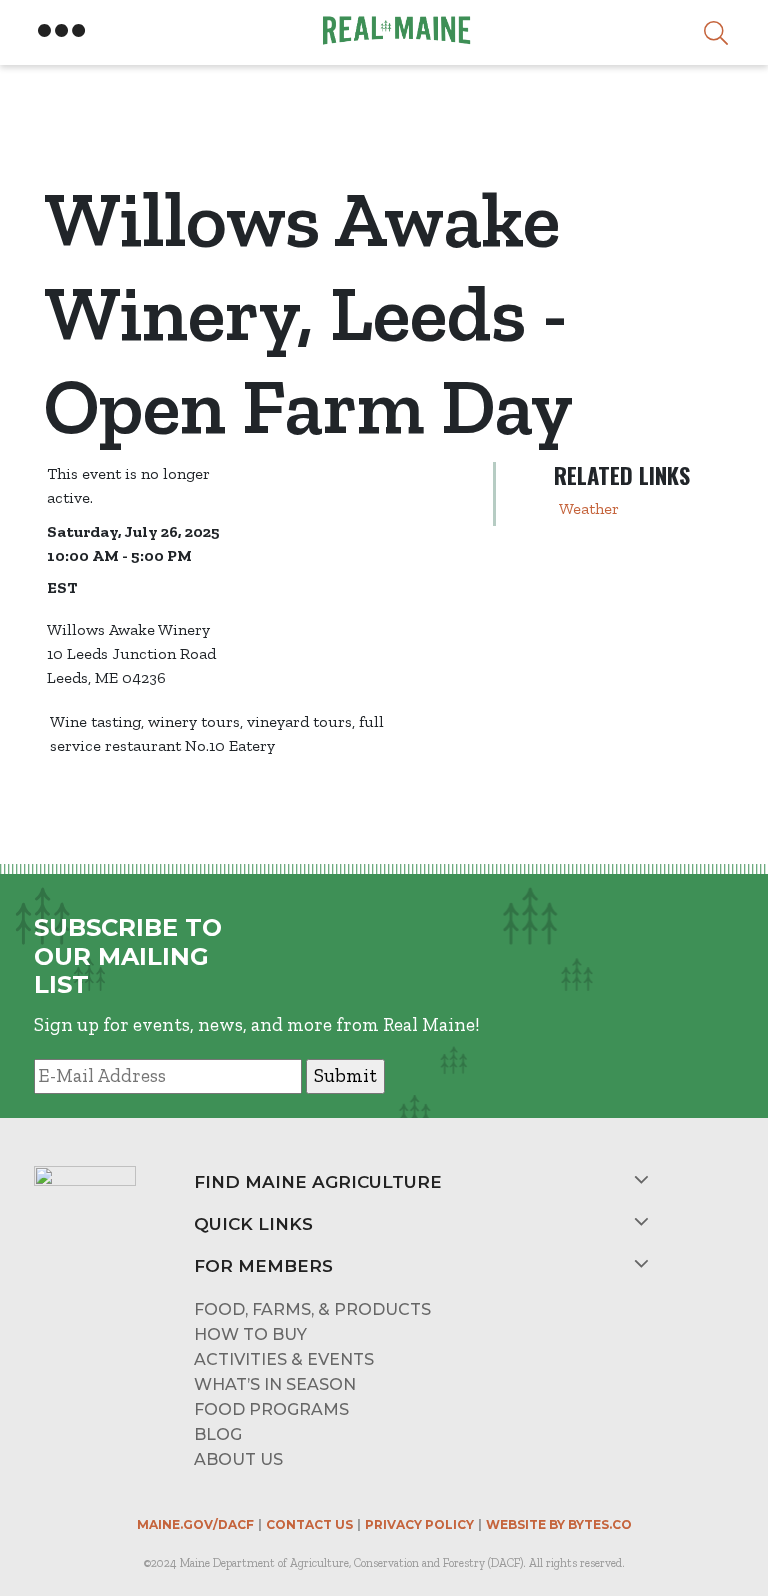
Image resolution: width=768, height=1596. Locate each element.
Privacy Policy (419, 1524)
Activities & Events (284, 1359)
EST (62, 587)
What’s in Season (275, 1384)
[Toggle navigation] (62, 31)
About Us (238, 1459)
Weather (589, 508)
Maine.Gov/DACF (195, 1524)
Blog (218, 1434)
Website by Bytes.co (559, 1524)
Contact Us (309, 1524)
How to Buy (250, 1334)
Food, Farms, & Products (312, 1309)
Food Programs (271, 1409)
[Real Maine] (394, 30)
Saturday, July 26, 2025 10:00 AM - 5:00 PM (133, 543)
